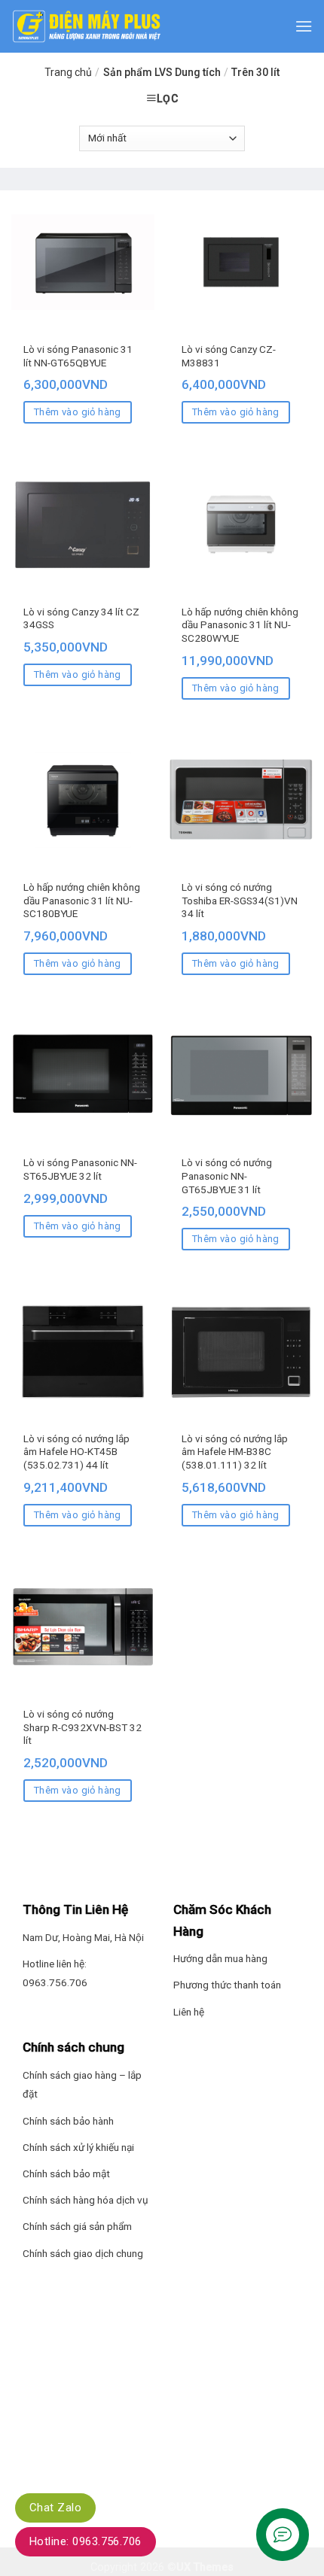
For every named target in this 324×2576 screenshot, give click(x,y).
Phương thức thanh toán (227, 1985)
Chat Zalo (55, 2508)
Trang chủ (68, 72)
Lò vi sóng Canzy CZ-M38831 (229, 356)
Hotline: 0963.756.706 (86, 2541)
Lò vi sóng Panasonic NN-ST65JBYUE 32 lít (80, 1169)
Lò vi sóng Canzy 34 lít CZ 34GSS (81, 618)
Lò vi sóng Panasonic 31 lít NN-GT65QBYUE (78, 356)
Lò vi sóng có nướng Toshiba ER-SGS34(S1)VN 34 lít (240, 900)
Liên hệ (189, 2012)
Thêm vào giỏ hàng (78, 412)
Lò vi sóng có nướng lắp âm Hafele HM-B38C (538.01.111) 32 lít (235, 1452)
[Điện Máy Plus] (87, 26)
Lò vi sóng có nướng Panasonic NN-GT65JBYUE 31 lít (227, 1176)
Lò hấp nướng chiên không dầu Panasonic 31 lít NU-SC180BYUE (82, 900)
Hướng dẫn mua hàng (220, 1958)
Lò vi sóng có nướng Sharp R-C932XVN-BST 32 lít (83, 1727)
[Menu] (304, 26)
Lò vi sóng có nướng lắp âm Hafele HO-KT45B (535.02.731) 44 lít (76, 1452)
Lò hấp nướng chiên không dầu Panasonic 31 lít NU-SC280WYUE (240, 625)
